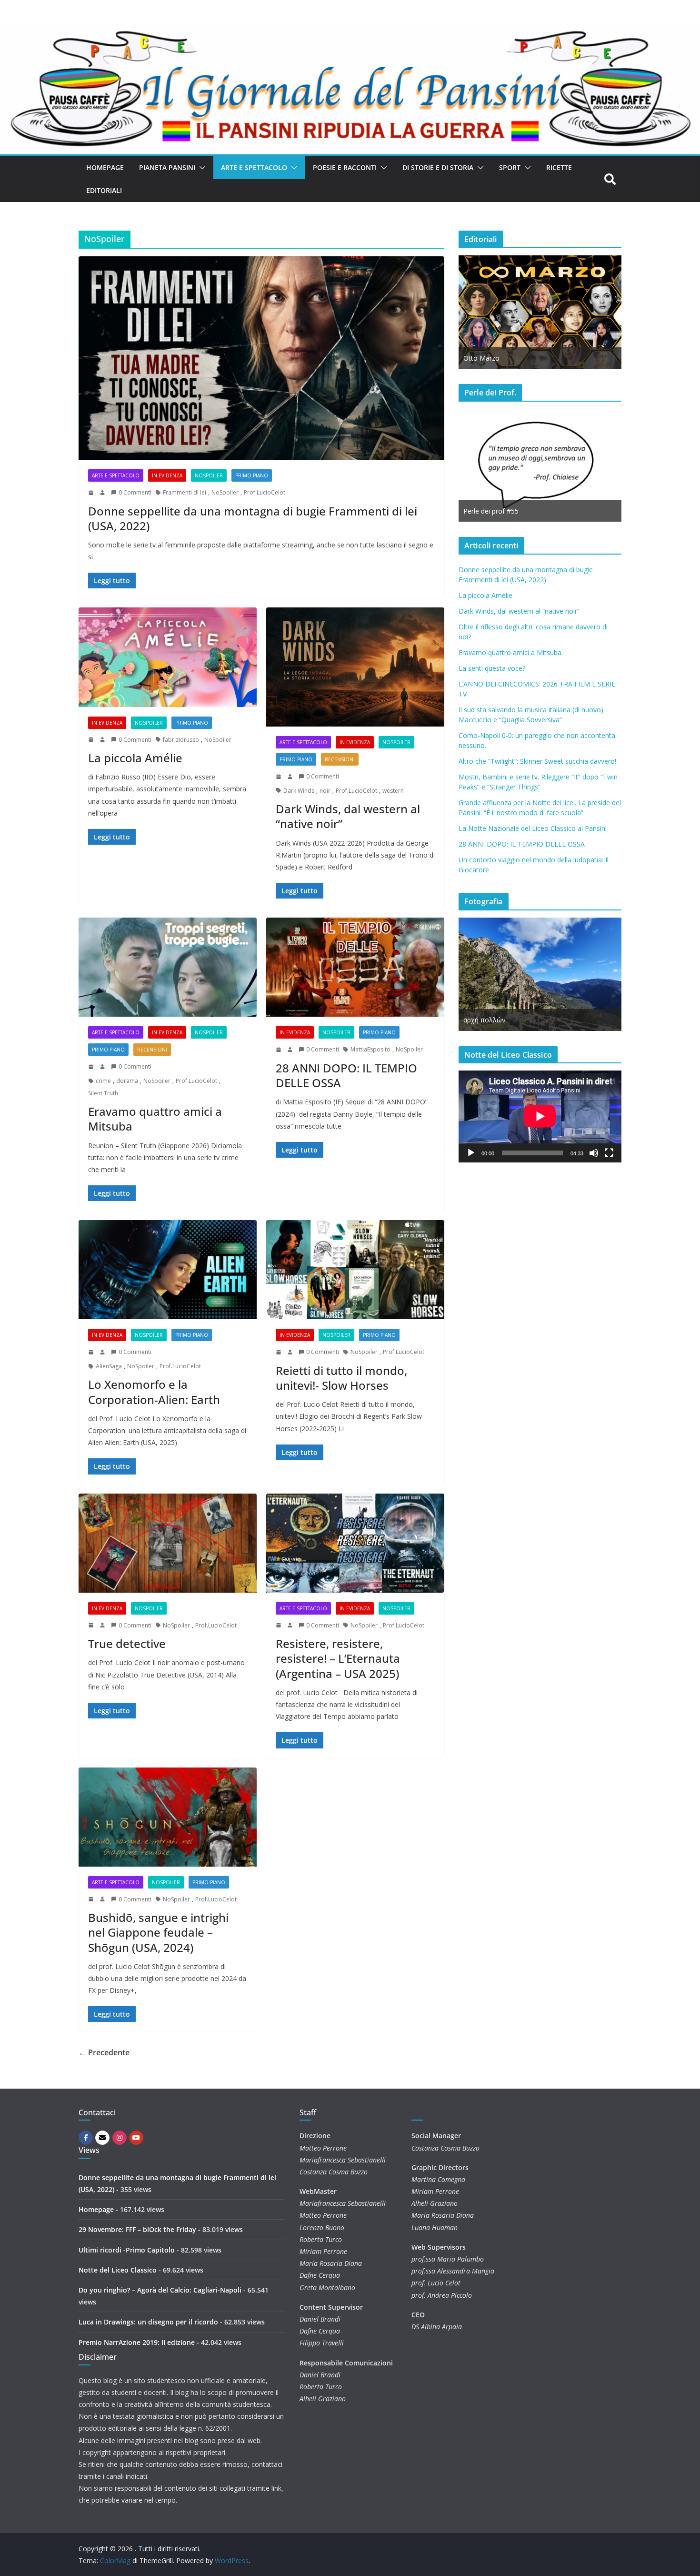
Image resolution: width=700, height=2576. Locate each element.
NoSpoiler (209, 475)
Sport (510, 167)
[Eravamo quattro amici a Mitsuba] (168, 967)
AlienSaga (109, 1366)
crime (103, 1081)
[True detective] (168, 1543)
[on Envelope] (102, 2138)
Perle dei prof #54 (491, 511)
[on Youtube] (136, 2138)
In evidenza (167, 475)
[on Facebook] (86, 2138)
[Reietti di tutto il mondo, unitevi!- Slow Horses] (355, 1270)
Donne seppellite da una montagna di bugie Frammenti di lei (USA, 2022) (253, 518)
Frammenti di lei (185, 492)
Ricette (559, 167)
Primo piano (252, 475)
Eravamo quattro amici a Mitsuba (155, 1119)
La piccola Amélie (135, 758)
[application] (540, 1116)
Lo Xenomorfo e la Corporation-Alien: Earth (154, 1392)
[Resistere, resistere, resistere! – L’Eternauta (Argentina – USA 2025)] (355, 1543)
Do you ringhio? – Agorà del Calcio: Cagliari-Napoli (160, 2290)
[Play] (471, 1153)
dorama (127, 1081)
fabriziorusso (181, 740)
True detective (127, 1643)
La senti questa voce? (492, 668)
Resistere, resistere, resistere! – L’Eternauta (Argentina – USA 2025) (338, 1658)
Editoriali (104, 190)
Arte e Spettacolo (254, 167)
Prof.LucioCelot (265, 492)
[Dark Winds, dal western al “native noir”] (355, 667)
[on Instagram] (120, 2138)
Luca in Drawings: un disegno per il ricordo (148, 2322)
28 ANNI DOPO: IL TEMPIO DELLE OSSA (346, 1075)
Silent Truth (103, 1093)
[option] (540, 312)
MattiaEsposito (370, 1049)
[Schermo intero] (609, 1153)
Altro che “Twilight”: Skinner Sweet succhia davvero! (537, 761)
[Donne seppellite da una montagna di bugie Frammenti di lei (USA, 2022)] (261, 358)
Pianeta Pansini (167, 167)
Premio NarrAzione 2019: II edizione (137, 2342)
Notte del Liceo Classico (118, 2270)
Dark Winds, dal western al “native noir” (348, 816)
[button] (200, 168)
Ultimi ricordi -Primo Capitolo (127, 2250)
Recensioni (340, 759)
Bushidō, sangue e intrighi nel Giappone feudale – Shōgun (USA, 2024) (158, 1932)
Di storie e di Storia (438, 167)
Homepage (105, 167)
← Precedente (104, 2052)
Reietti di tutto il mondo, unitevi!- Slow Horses (341, 1378)
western (393, 791)
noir (325, 791)
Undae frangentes (491, 1020)
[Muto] (594, 1153)
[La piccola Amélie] (168, 657)
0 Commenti (135, 492)
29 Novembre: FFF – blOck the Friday (137, 2229)
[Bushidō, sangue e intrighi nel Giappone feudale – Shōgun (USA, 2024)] (168, 1817)
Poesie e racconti (345, 167)
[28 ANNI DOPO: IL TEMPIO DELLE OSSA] (355, 967)
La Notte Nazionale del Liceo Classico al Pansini (533, 828)
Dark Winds (299, 791)
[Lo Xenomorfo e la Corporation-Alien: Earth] (168, 1270)
